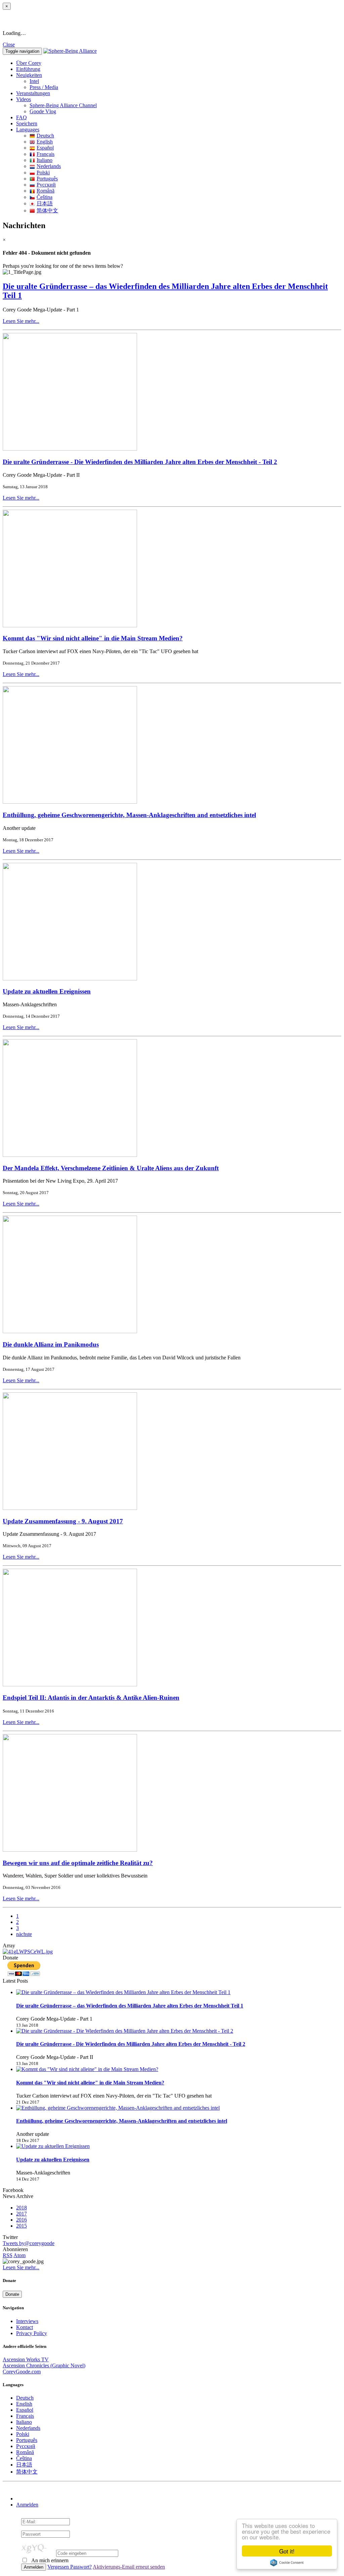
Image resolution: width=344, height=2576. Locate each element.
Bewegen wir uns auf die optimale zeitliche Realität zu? (78, 1863)
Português (47, 179)
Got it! (287, 2551)
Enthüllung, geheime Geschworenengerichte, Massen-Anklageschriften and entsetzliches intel (129, 815)
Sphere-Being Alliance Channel (63, 105)
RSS (8, 2255)
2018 (21, 2208)
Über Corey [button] (29, 63)
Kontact (25, 2327)
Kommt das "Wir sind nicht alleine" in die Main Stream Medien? (93, 638)
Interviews (27, 2321)
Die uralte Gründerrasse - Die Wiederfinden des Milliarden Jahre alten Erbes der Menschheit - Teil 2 (140, 462)
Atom (19, 2255)
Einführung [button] (28, 69)
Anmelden (27, 2505)
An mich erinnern (49, 2560)
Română (46, 191)
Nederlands (49, 166)
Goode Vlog (43, 111)
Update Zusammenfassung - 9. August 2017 (63, 1521)
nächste (24, 1934)
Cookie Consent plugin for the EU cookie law (287, 2563)
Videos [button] (24, 99)
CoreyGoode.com (22, 2372)
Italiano (45, 160)
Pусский (46, 185)
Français (46, 154)
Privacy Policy (32, 2333)
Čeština (45, 197)
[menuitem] (185, 81)
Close (9, 45)
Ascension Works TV (26, 2359)
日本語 (45, 203)
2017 (21, 2214)
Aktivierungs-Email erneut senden (129, 2567)
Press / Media (44, 87)
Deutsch (45, 136)
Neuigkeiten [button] (29, 75)
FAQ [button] (21, 117)
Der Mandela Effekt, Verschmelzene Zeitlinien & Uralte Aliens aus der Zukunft (111, 1168)
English (45, 142)
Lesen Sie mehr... (21, 321)
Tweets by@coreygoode (29, 2243)
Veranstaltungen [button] (33, 93)
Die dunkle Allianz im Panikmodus (51, 1344)
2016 (21, 2220)
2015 (21, 2226)
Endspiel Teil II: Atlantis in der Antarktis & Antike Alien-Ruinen (91, 1698)
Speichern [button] (27, 123)
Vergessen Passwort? (70, 2567)
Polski (43, 173)
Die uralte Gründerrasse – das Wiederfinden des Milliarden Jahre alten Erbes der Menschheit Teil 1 (130, 2006)
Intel (34, 81)
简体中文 (47, 210)
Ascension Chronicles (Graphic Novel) (44, 2366)
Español (45, 148)
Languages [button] (28, 130)
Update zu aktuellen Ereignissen (47, 991)
